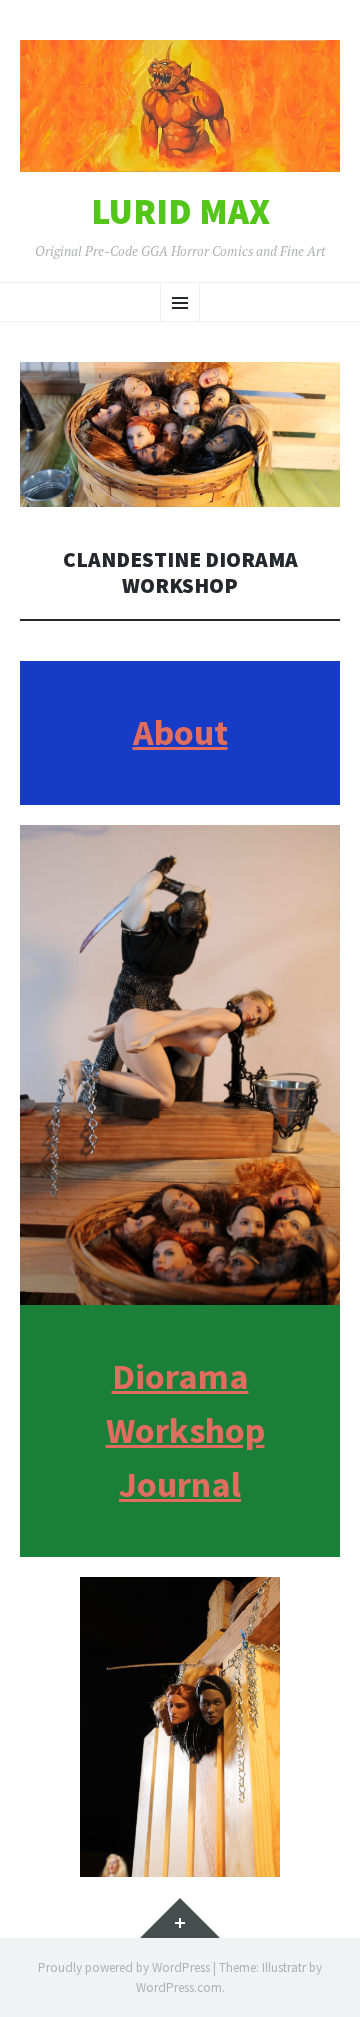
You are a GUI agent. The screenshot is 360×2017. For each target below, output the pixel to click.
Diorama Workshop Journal (185, 1430)
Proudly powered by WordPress (124, 1967)
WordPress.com (179, 1987)
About (180, 732)
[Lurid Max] (180, 106)
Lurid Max (180, 212)
